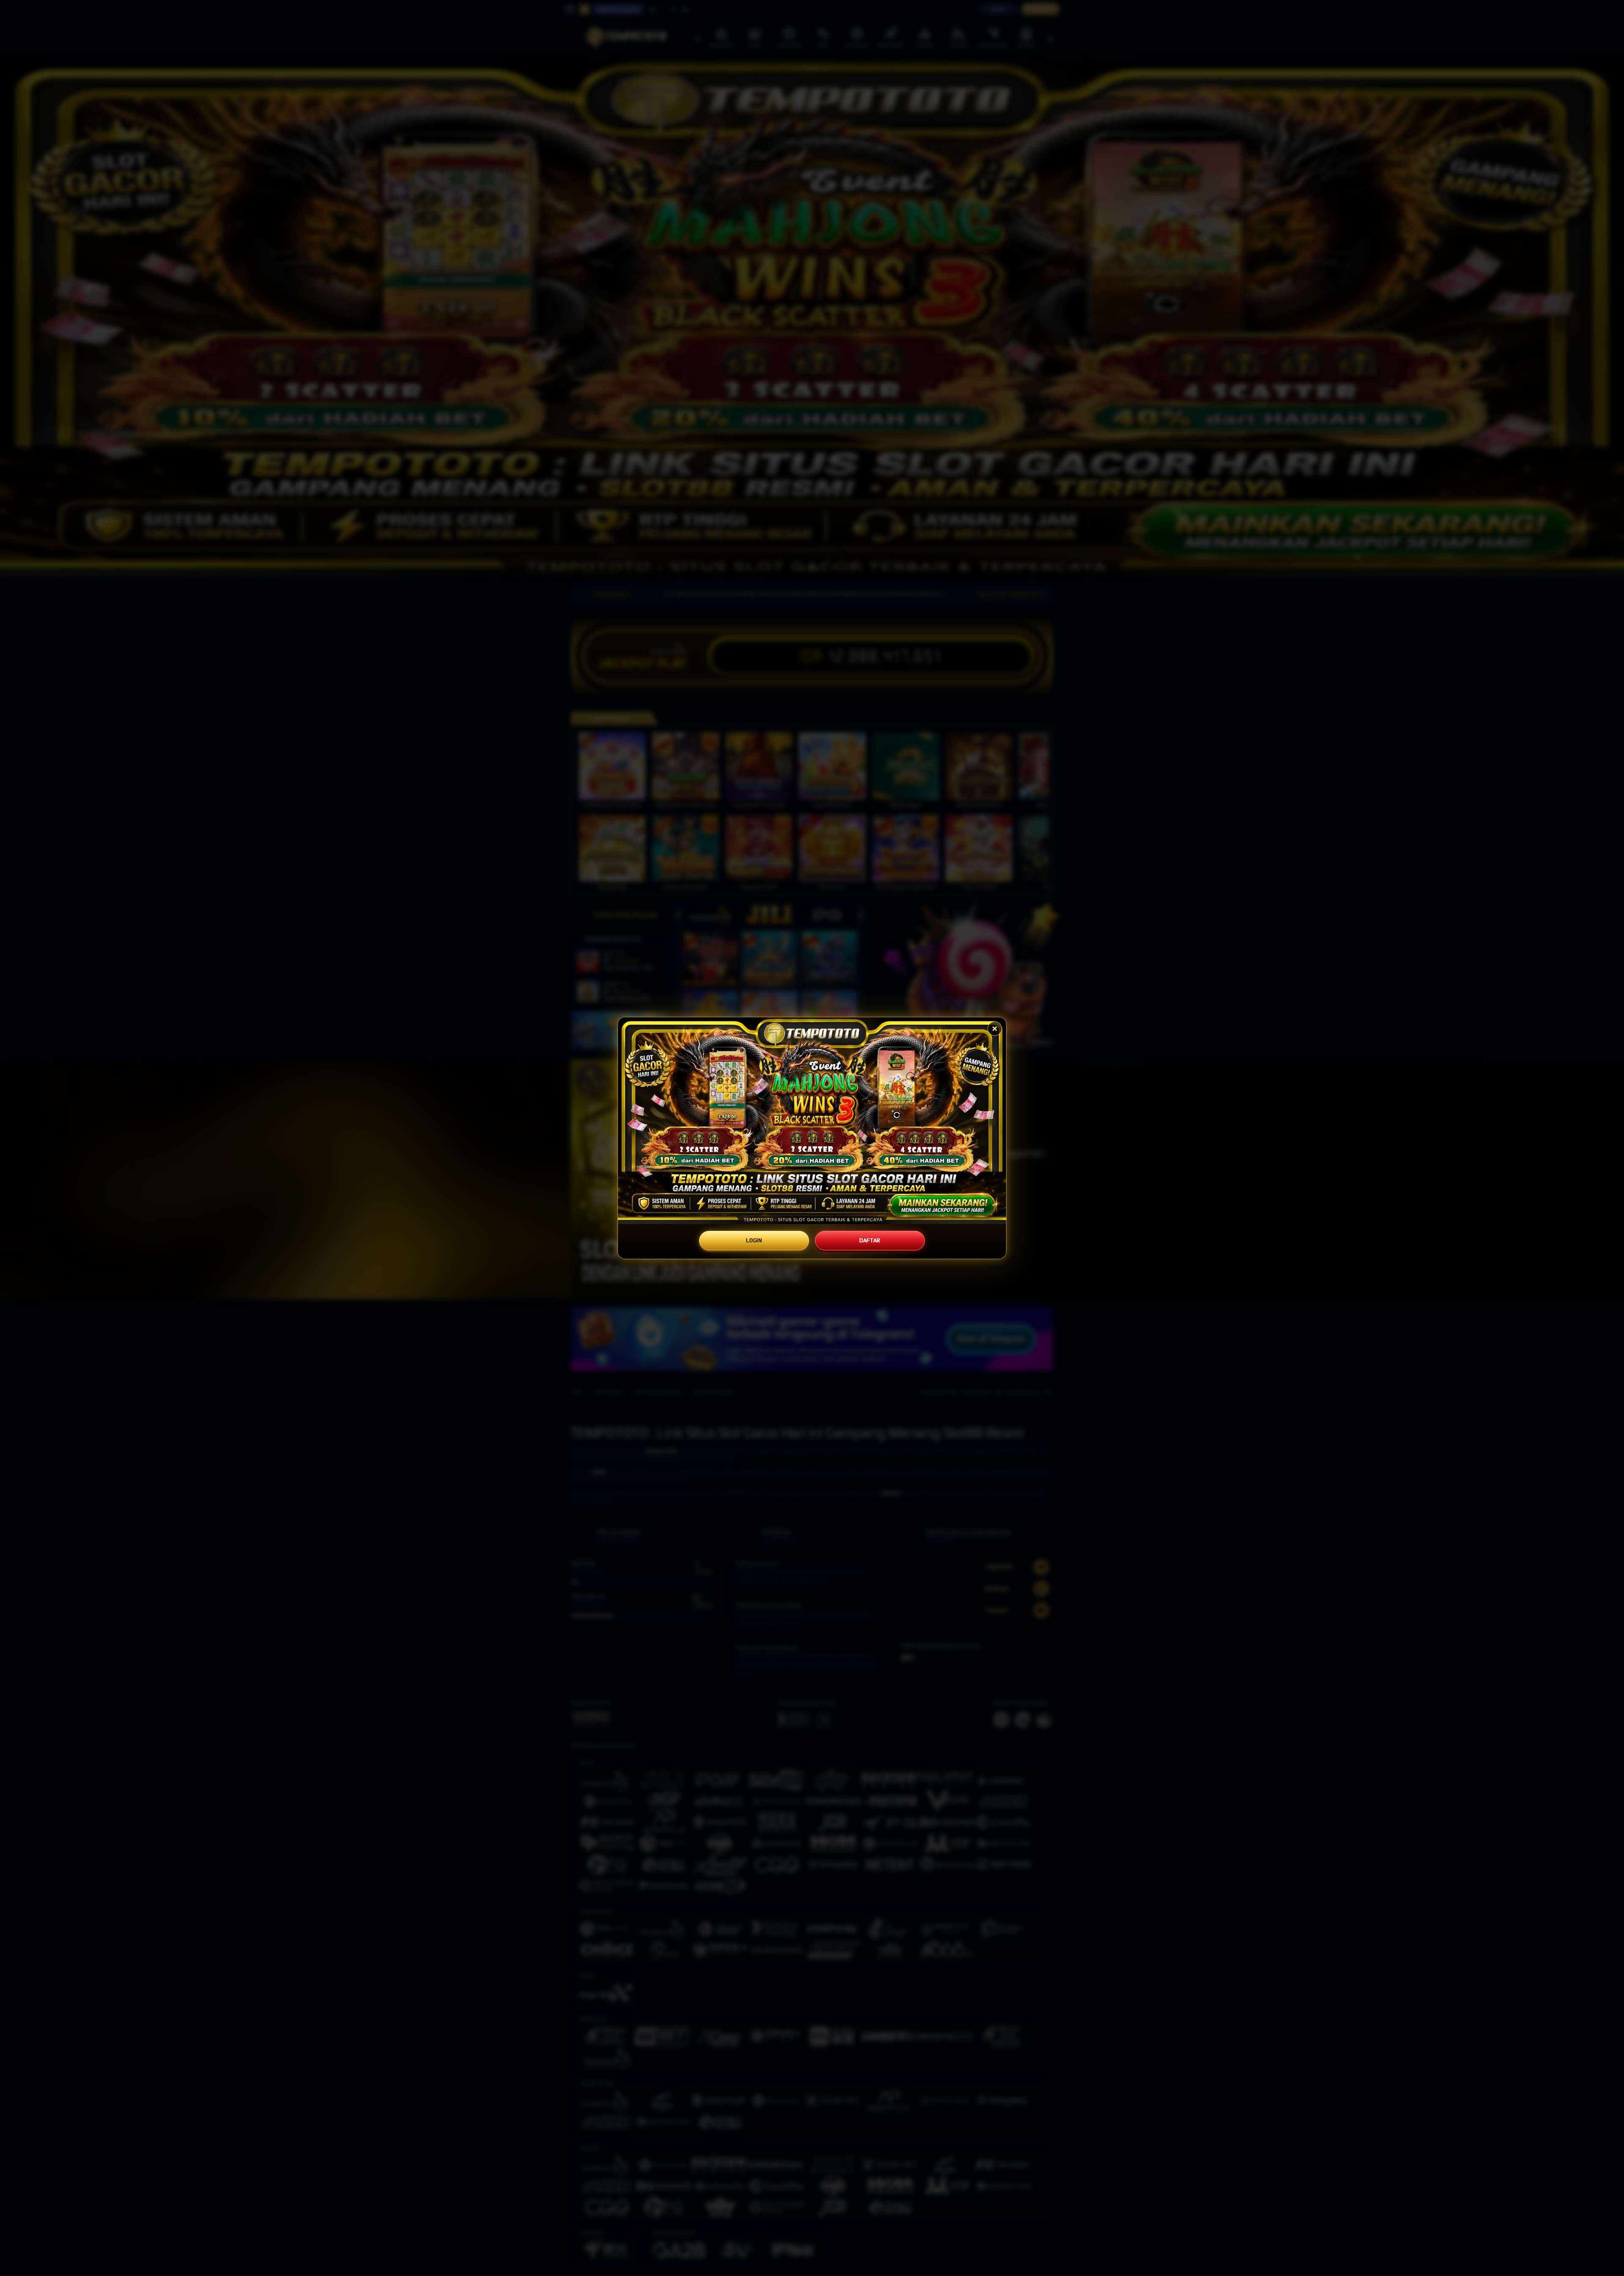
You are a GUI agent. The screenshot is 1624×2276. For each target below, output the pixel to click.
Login (754, 1240)
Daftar (870, 1240)
